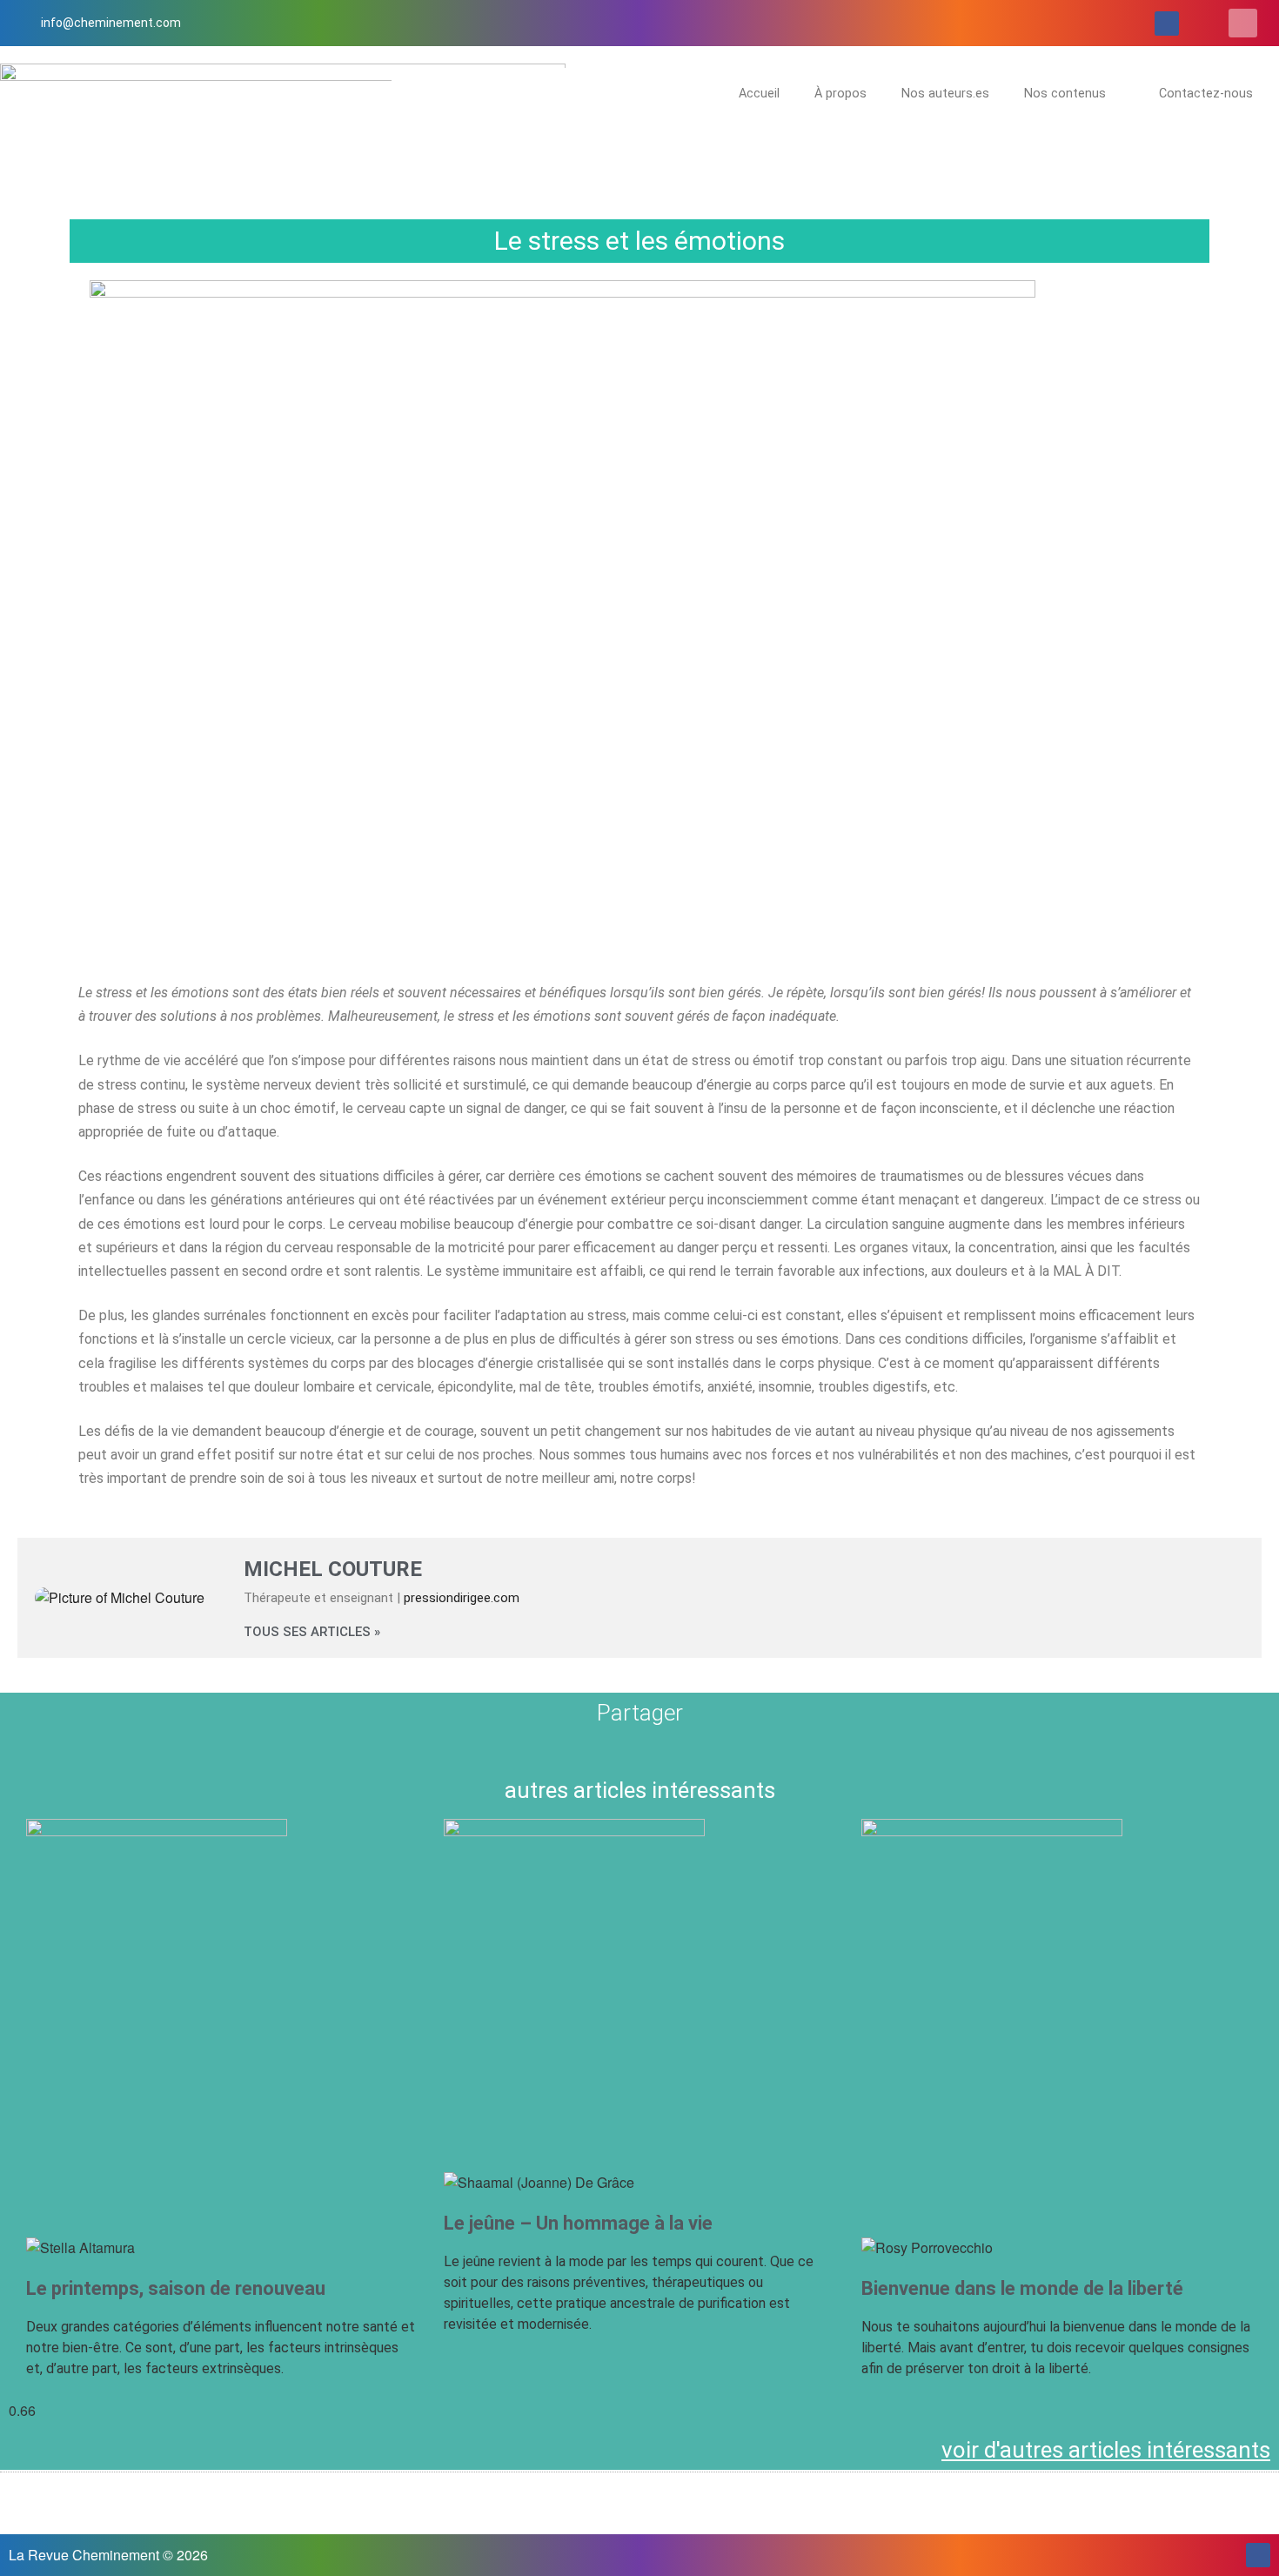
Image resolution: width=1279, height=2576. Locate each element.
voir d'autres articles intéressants (1106, 2450)
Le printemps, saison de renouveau (176, 2288)
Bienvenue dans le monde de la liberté (1022, 2288)
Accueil (759, 94)
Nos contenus (1065, 94)
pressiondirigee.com (462, 1598)
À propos (840, 94)
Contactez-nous (1206, 94)
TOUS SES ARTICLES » (312, 1632)
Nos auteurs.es (945, 94)
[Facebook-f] (1167, 23)
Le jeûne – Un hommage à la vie (578, 2223)
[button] (1243, 23)
